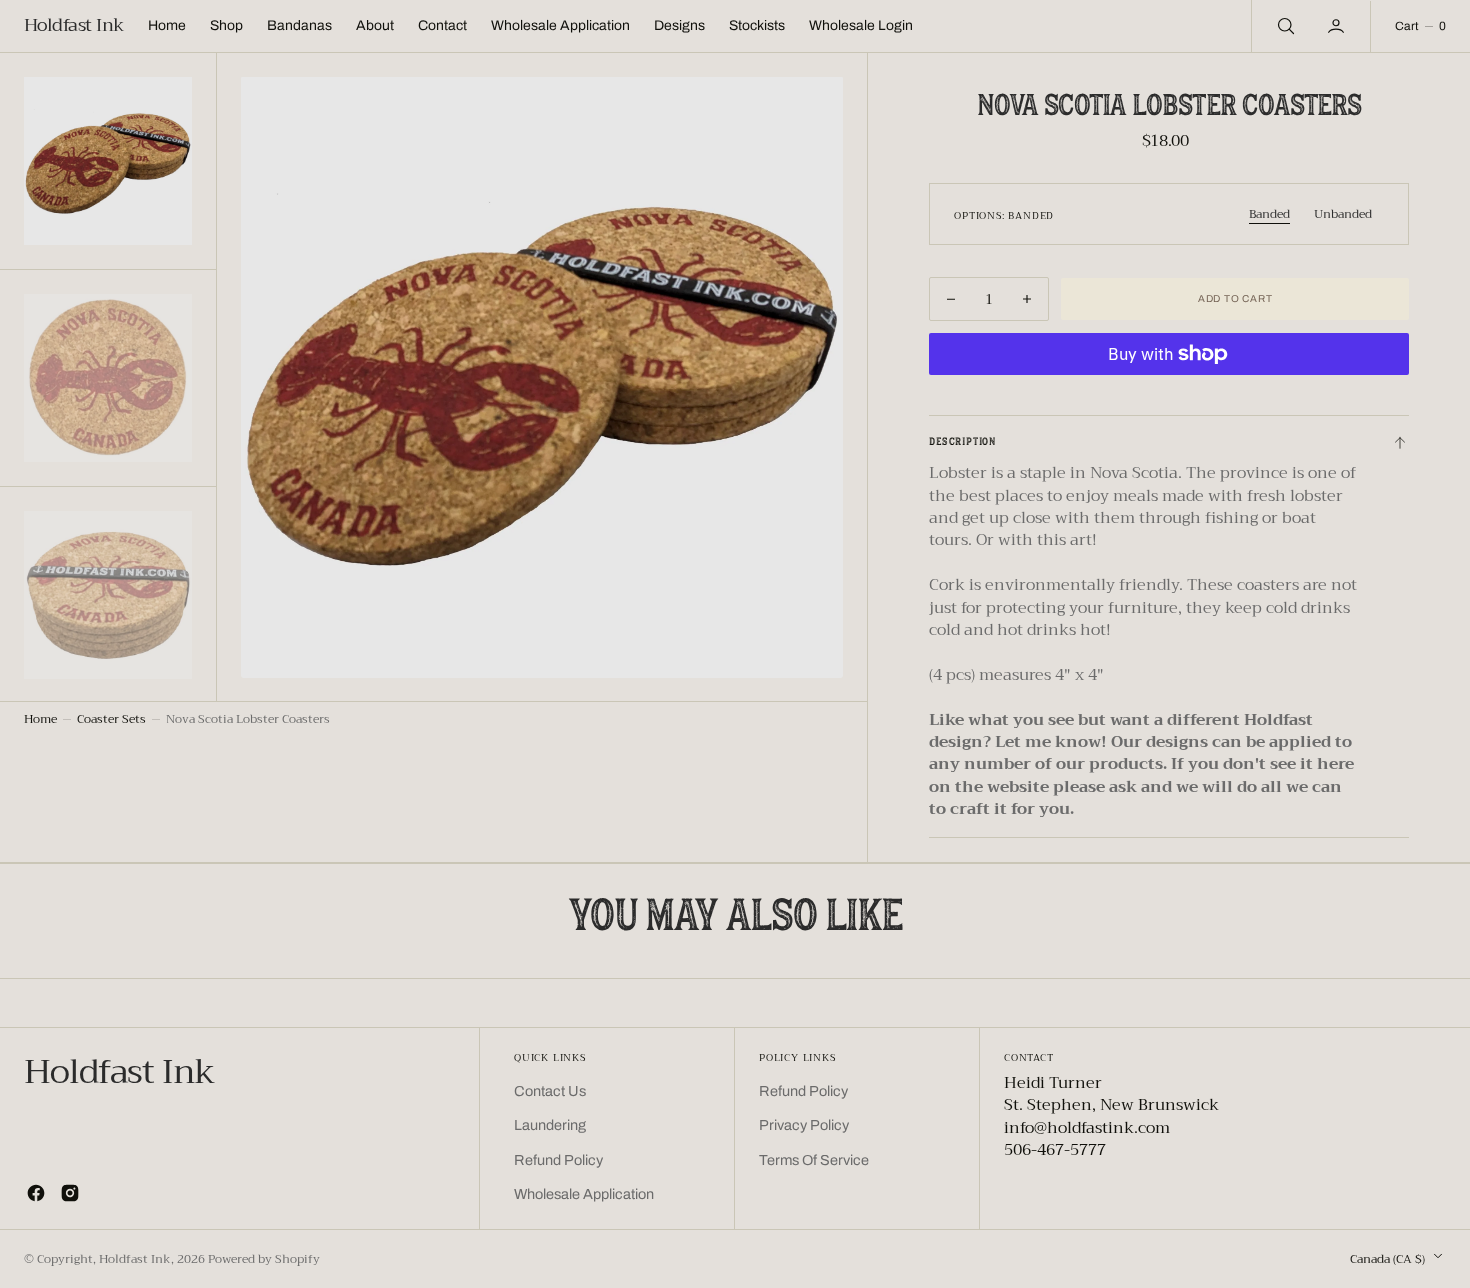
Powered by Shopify (264, 1259)
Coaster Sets (111, 719)
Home (40, 719)
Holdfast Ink (135, 1259)
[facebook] (36, 1193)
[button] (1338, 26)
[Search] (1284, 26)
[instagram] (70, 1193)
